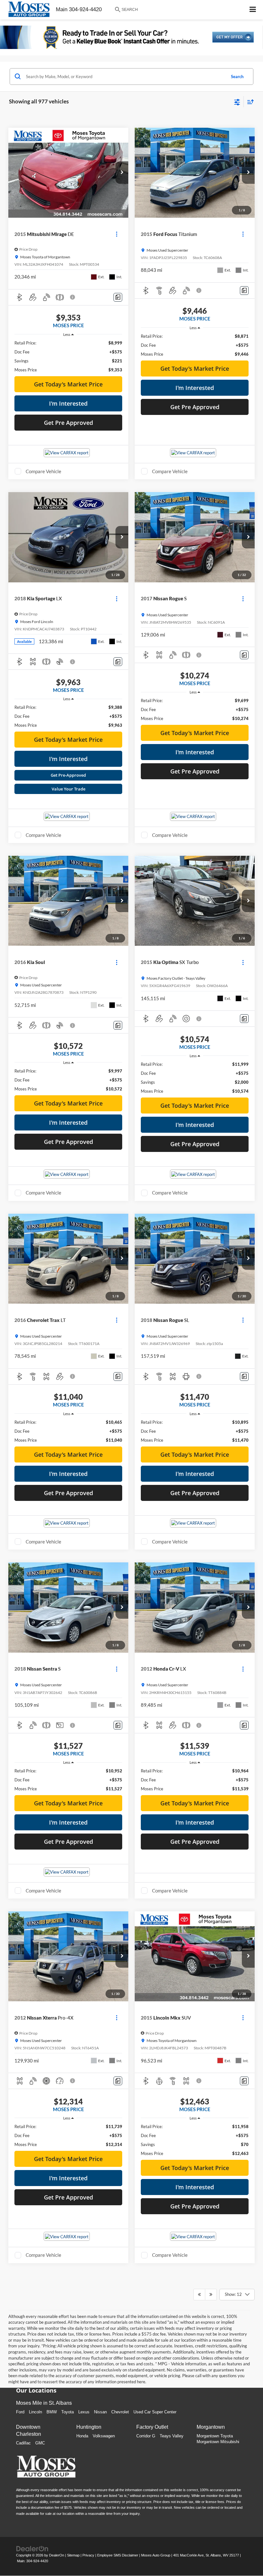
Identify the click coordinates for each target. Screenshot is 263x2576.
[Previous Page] (199, 2295)
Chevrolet (120, 2412)
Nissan (100, 2412)
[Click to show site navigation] (253, 10)
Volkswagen (104, 2436)
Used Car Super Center (155, 2412)
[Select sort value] (249, 102)
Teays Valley (172, 2436)
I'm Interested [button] (68, 403)
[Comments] (118, 297)
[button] (122, 173)
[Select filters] (237, 101)
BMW (52, 2412)
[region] (68, 356)
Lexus (84, 2412)
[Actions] (117, 234)
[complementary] (244, 2557)
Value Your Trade (68, 789)
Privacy (88, 2555)
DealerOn (57, 2555)
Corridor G (146, 2436)
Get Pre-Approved (68, 775)
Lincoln (35, 2412)
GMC (40, 2443)
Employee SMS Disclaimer (118, 2555)
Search (237, 77)
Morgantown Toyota (215, 2436)
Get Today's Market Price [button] (68, 384)
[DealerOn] (32, 2548)
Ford (20, 2412)
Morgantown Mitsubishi (218, 2442)
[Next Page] (211, 2295)
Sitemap (73, 2555)
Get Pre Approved (68, 423)
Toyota (68, 2412)
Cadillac (23, 2443)
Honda (82, 2436)
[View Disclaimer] (73, 297)
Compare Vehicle (43, 471)
